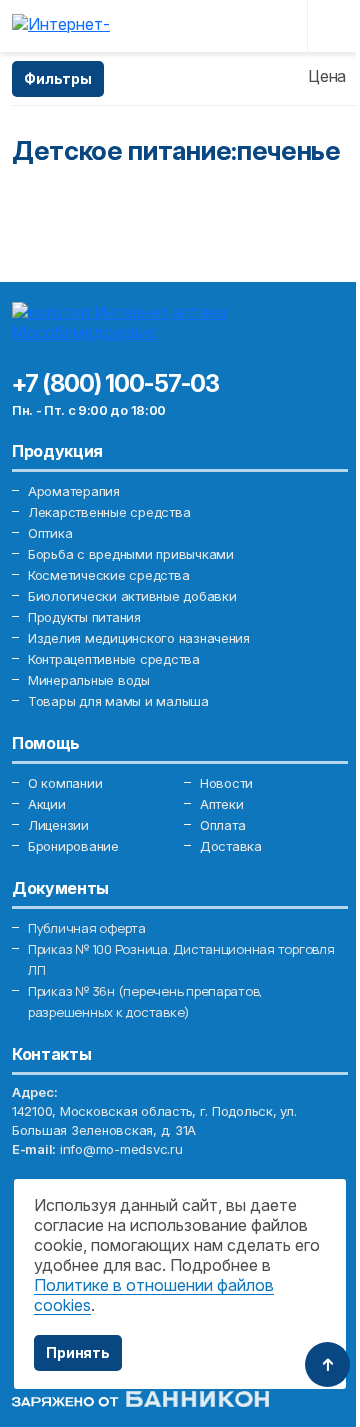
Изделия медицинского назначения (139, 638)
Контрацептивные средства (114, 659)
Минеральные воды (89, 680)
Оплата (222, 825)
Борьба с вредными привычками (131, 554)
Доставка (231, 846)
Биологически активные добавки (132, 596)
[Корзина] (277, 26)
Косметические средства (108, 575)
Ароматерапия (74, 491)
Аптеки (221, 804)
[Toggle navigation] (332, 26)
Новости (226, 783)
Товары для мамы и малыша (118, 701)
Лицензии (58, 825)
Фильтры (58, 78)
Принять (78, 1352)
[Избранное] (241, 26)
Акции (47, 804)
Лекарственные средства (109, 512)
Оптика (50, 533)
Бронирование (73, 846)
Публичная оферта (87, 928)
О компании (65, 783)
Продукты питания (84, 617)
